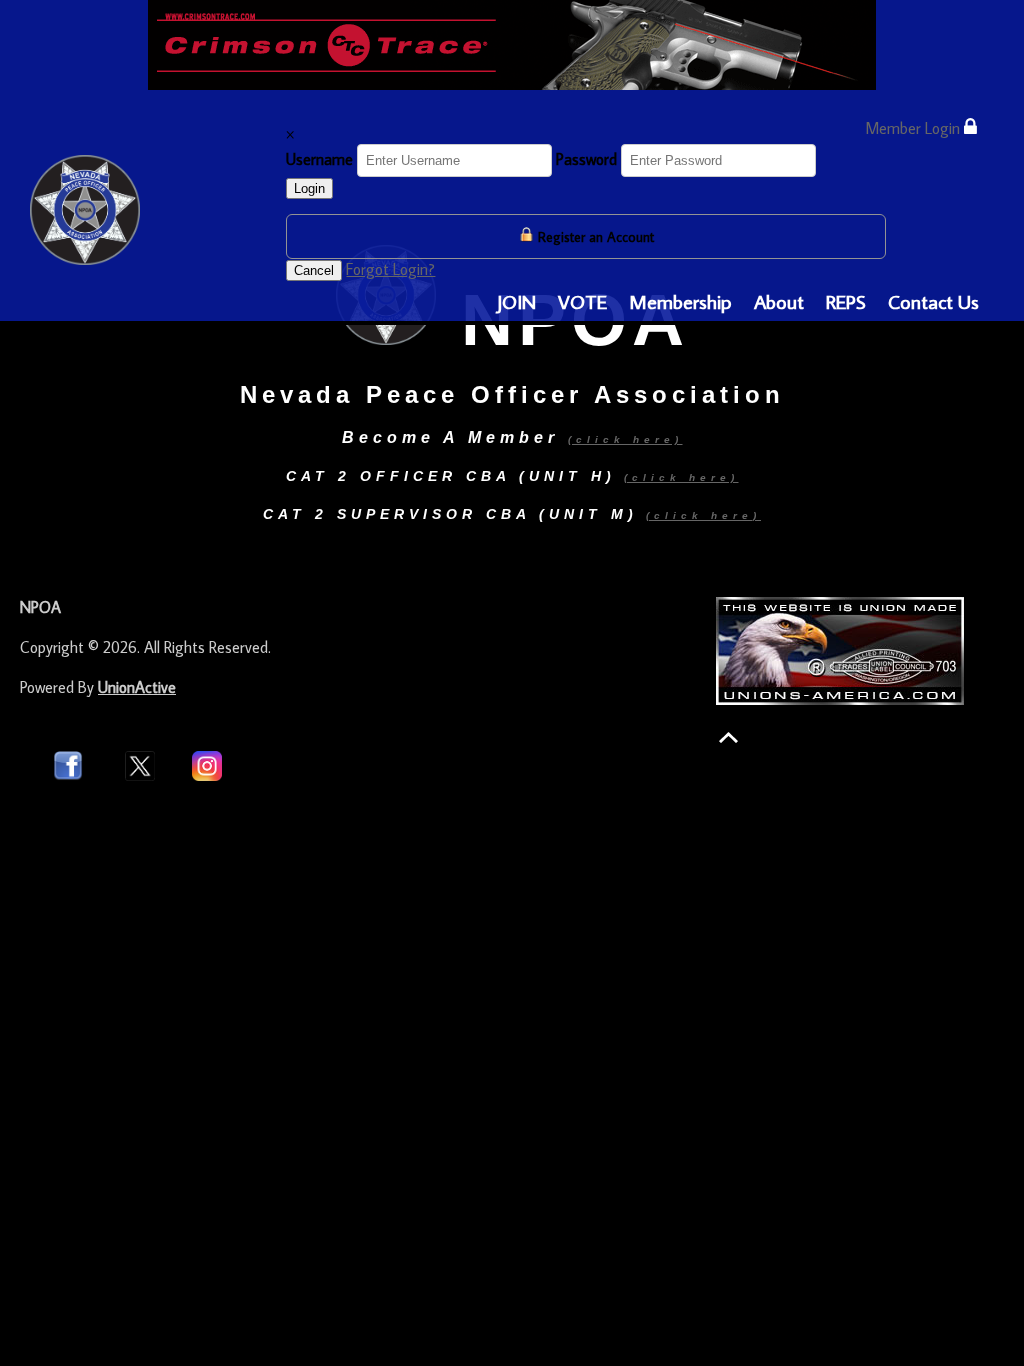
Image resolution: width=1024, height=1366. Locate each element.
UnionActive (137, 687)
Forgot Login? (390, 269)
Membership (680, 301)
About (779, 301)
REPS (846, 301)
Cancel (314, 270)
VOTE (582, 301)
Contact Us (933, 301)
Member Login (914, 128)
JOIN (516, 301)
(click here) (681, 477)
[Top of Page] (728, 737)
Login (309, 188)
